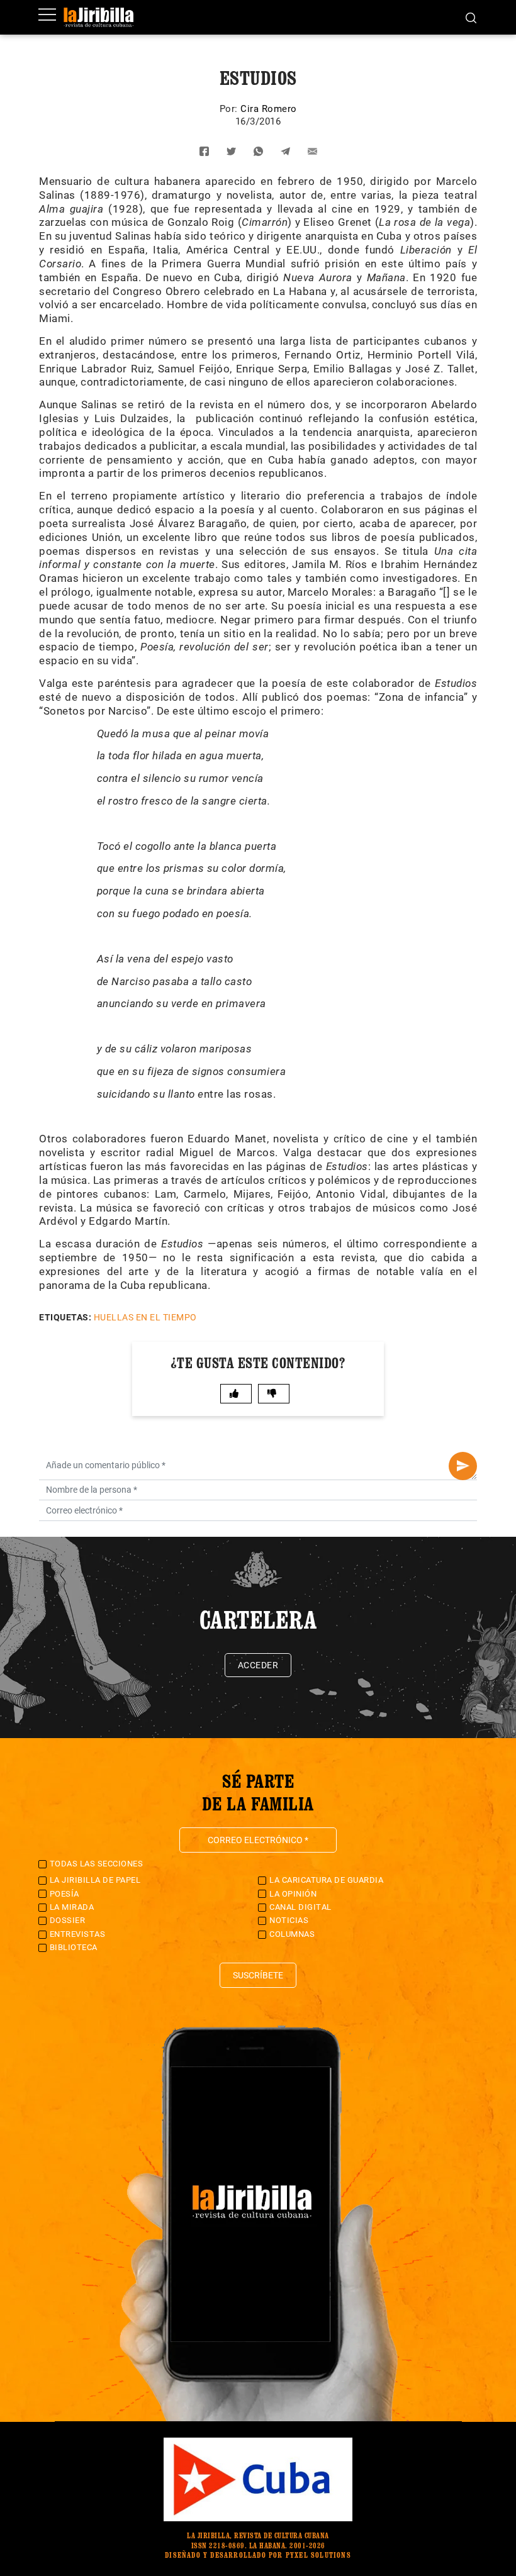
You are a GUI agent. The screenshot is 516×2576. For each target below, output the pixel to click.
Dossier (68, 1920)
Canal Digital (300, 1907)
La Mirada (72, 1907)
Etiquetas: (65, 1317)
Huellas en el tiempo (145, 1317)
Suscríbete (258, 1975)
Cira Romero (269, 109)
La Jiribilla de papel (95, 1880)
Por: (230, 109)
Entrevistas (78, 1934)
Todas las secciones (97, 1864)
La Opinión (293, 1894)
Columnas (292, 1934)
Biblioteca (74, 1947)
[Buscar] (471, 17)
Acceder (258, 1665)
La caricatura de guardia (326, 1880)
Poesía (64, 1894)
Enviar (463, 1466)
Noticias (289, 1920)
